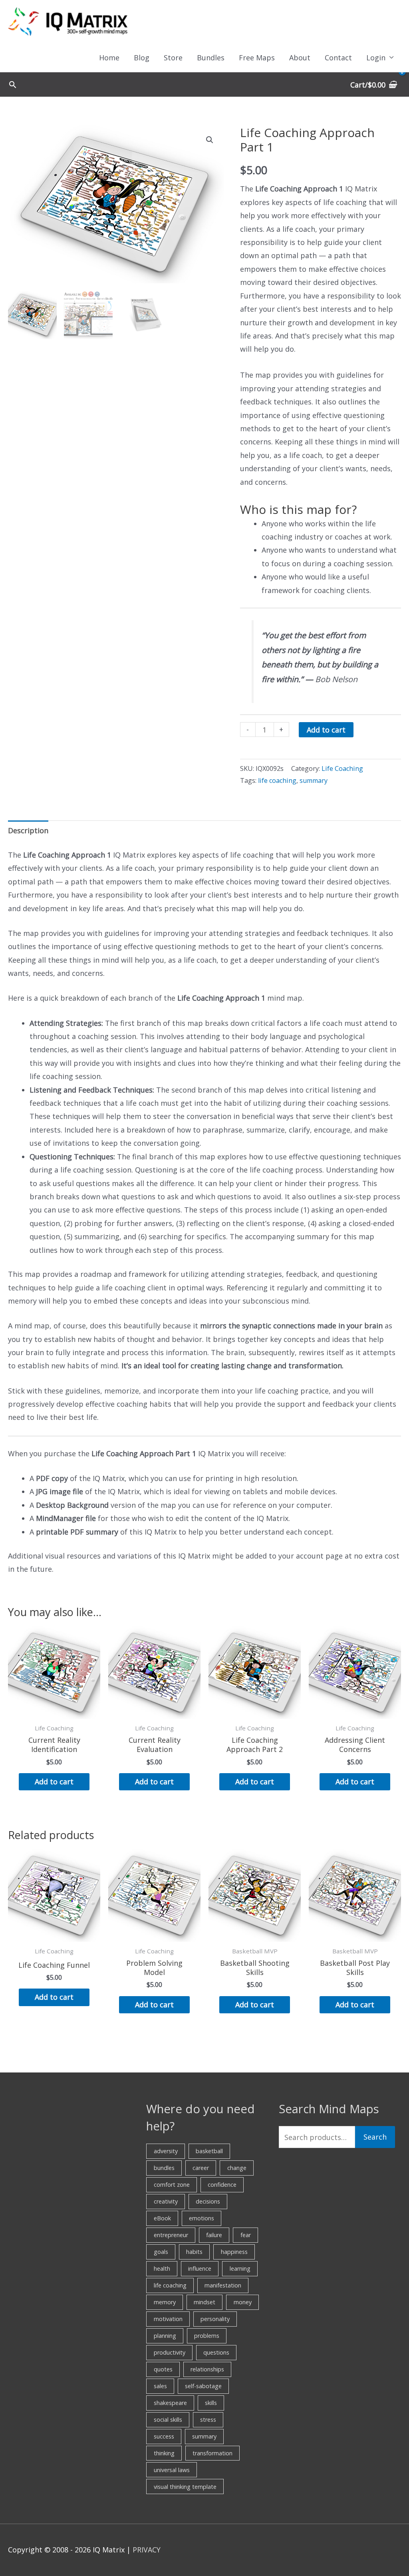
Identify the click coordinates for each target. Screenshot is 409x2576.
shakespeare (170, 2403)
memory (165, 2302)
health (162, 2268)
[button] (13, 85)
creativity (166, 2201)
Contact (338, 58)
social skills (168, 2420)
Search (375, 2137)
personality (215, 2319)
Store (173, 58)
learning (240, 2268)
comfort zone (172, 2185)
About (300, 58)
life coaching (277, 780)
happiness (234, 2252)
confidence (222, 2185)
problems (207, 2336)
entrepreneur (171, 2235)
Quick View (54, 1711)
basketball (209, 2151)
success (164, 2436)
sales (160, 2386)
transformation (212, 2453)
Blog (142, 58)
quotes (163, 2369)
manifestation (223, 2285)
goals (161, 2252)
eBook (162, 2218)
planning (165, 2336)
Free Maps (257, 58)
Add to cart (326, 730)
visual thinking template (185, 2487)
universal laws (172, 2470)
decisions (208, 2201)
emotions (202, 2218)
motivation (168, 2319)
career (201, 2168)
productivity (170, 2352)
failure (214, 2235)
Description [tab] (28, 830)
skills (211, 2403)
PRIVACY (147, 2550)
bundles (164, 2168)
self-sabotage (203, 2386)
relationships (207, 2369)
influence (200, 2268)
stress (208, 2420)
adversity (166, 2151)
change (237, 2168)
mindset (204, 2302)
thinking (164, 2453)
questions (216, 2352)
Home (109, 58)
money (243, 2302)
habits (194, 2252)
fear (246, 2235)
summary (314, 780)
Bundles (211, 58)
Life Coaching (342, 768)
